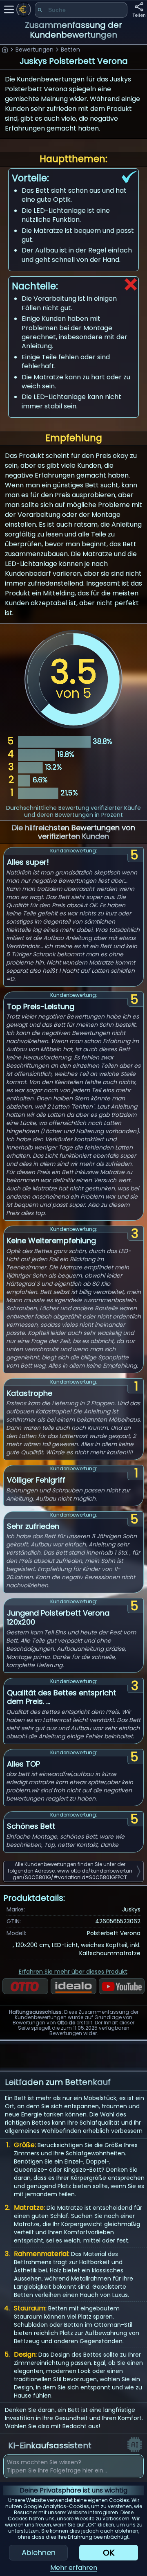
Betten (70, 50)
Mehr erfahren (74, 2568)
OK (109, 2553)
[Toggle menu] (9, 9)
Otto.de (66, 2023)
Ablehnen (39, 2552)
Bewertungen (35, 50)
